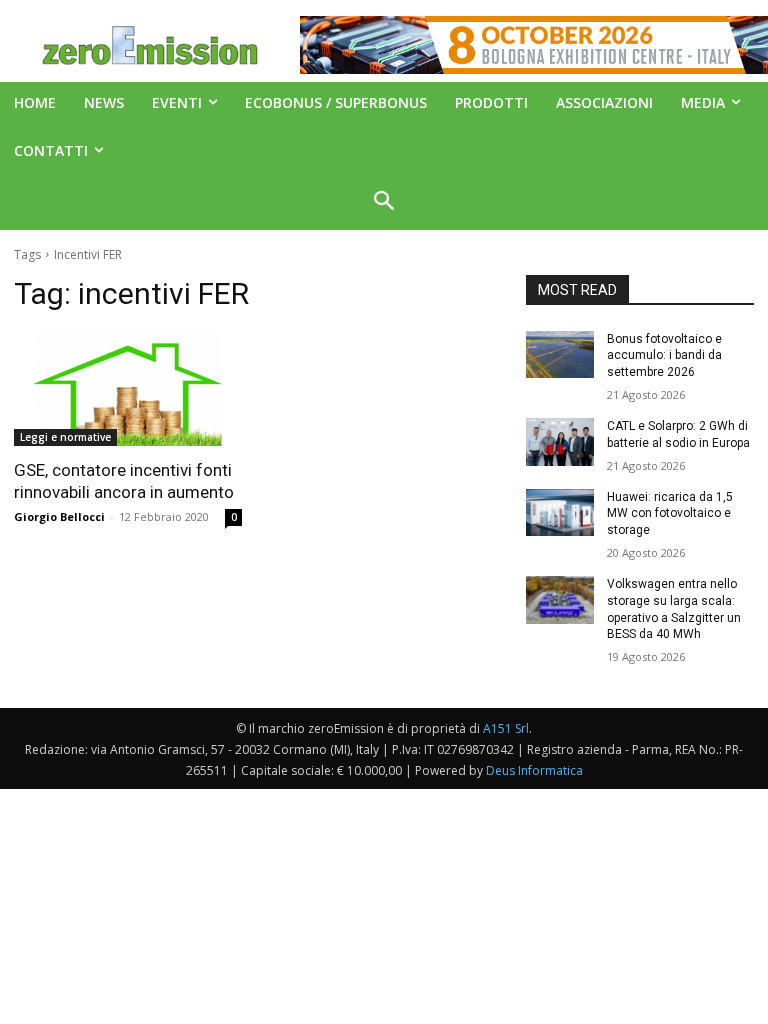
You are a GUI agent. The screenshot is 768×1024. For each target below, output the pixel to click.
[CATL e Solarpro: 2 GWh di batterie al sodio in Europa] (560, 442)
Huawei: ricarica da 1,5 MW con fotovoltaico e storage (670, 514)
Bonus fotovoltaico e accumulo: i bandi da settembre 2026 (664, 356)
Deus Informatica (534, 770)
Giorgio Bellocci (59, 516)
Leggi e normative (65, 437)
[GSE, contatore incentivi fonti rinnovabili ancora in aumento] (128, 389)
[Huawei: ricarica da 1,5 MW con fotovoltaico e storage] (560, 513)
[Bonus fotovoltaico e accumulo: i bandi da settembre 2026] (560, 355)
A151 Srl (506, 728)
